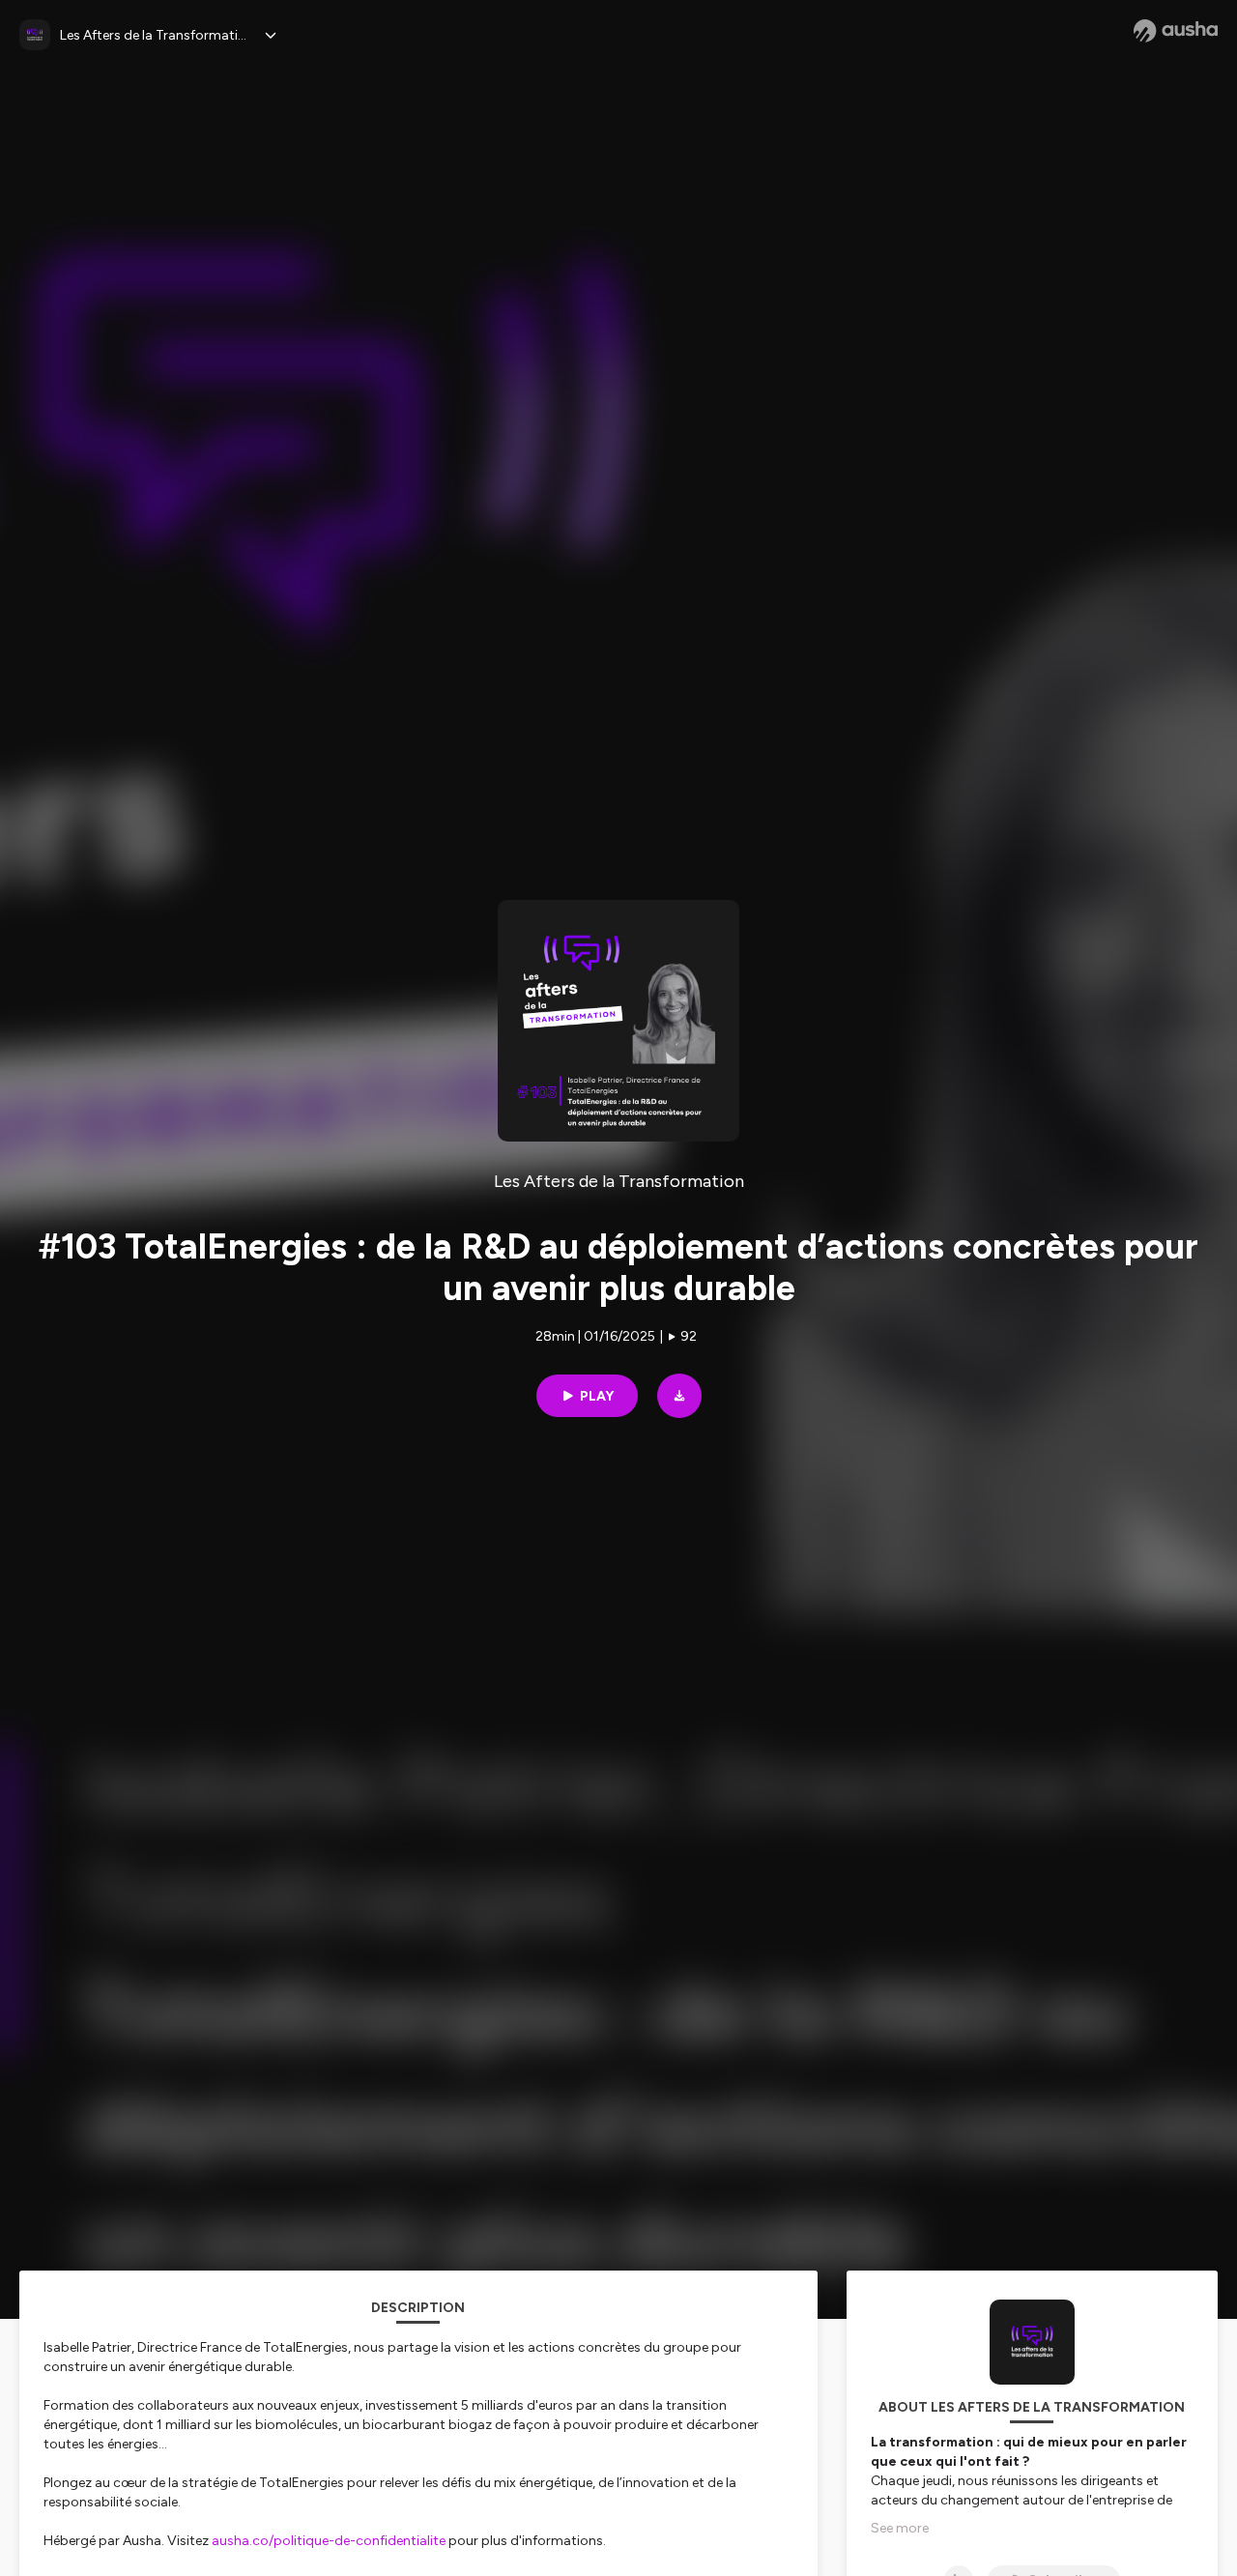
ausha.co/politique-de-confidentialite (329, 2541)
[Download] (679, 1396)
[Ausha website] (1176, 31)
